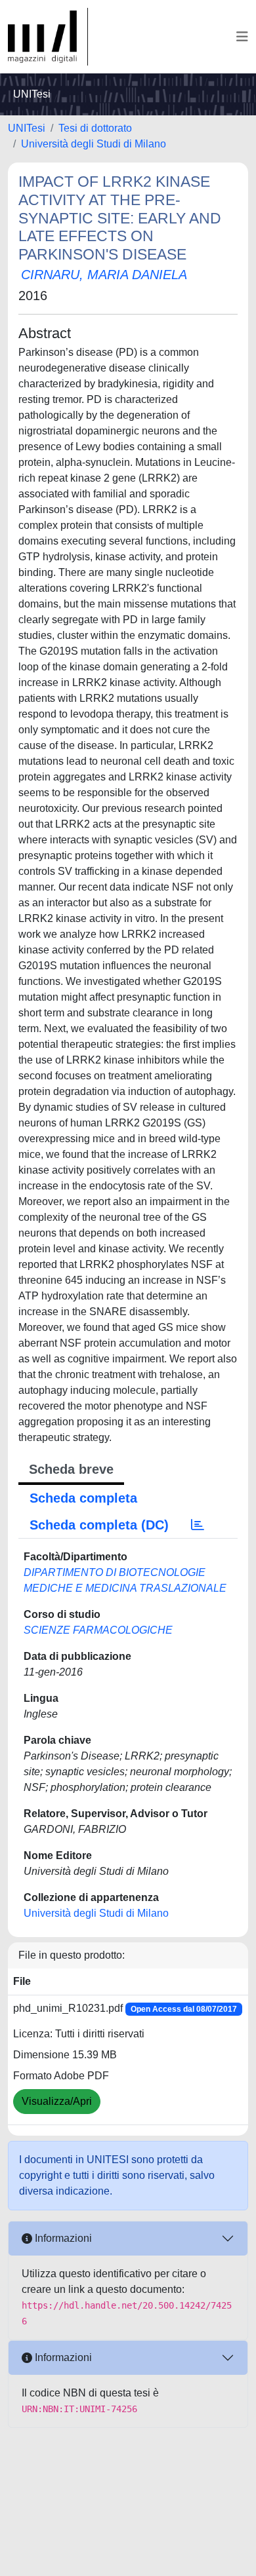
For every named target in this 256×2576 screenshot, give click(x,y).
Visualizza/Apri (57, 2101)
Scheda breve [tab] (71, 1469)
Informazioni (62, 2238)
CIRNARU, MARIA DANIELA (104, 275)
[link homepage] (48, 37)
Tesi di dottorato (95, 128)
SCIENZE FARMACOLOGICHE (98, 1630)
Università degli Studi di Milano (94, 144)
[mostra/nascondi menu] (242, 37)
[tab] (198, 1525)
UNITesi (27, 128)
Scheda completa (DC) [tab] (99, 1525)
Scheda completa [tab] (83, 1498)
